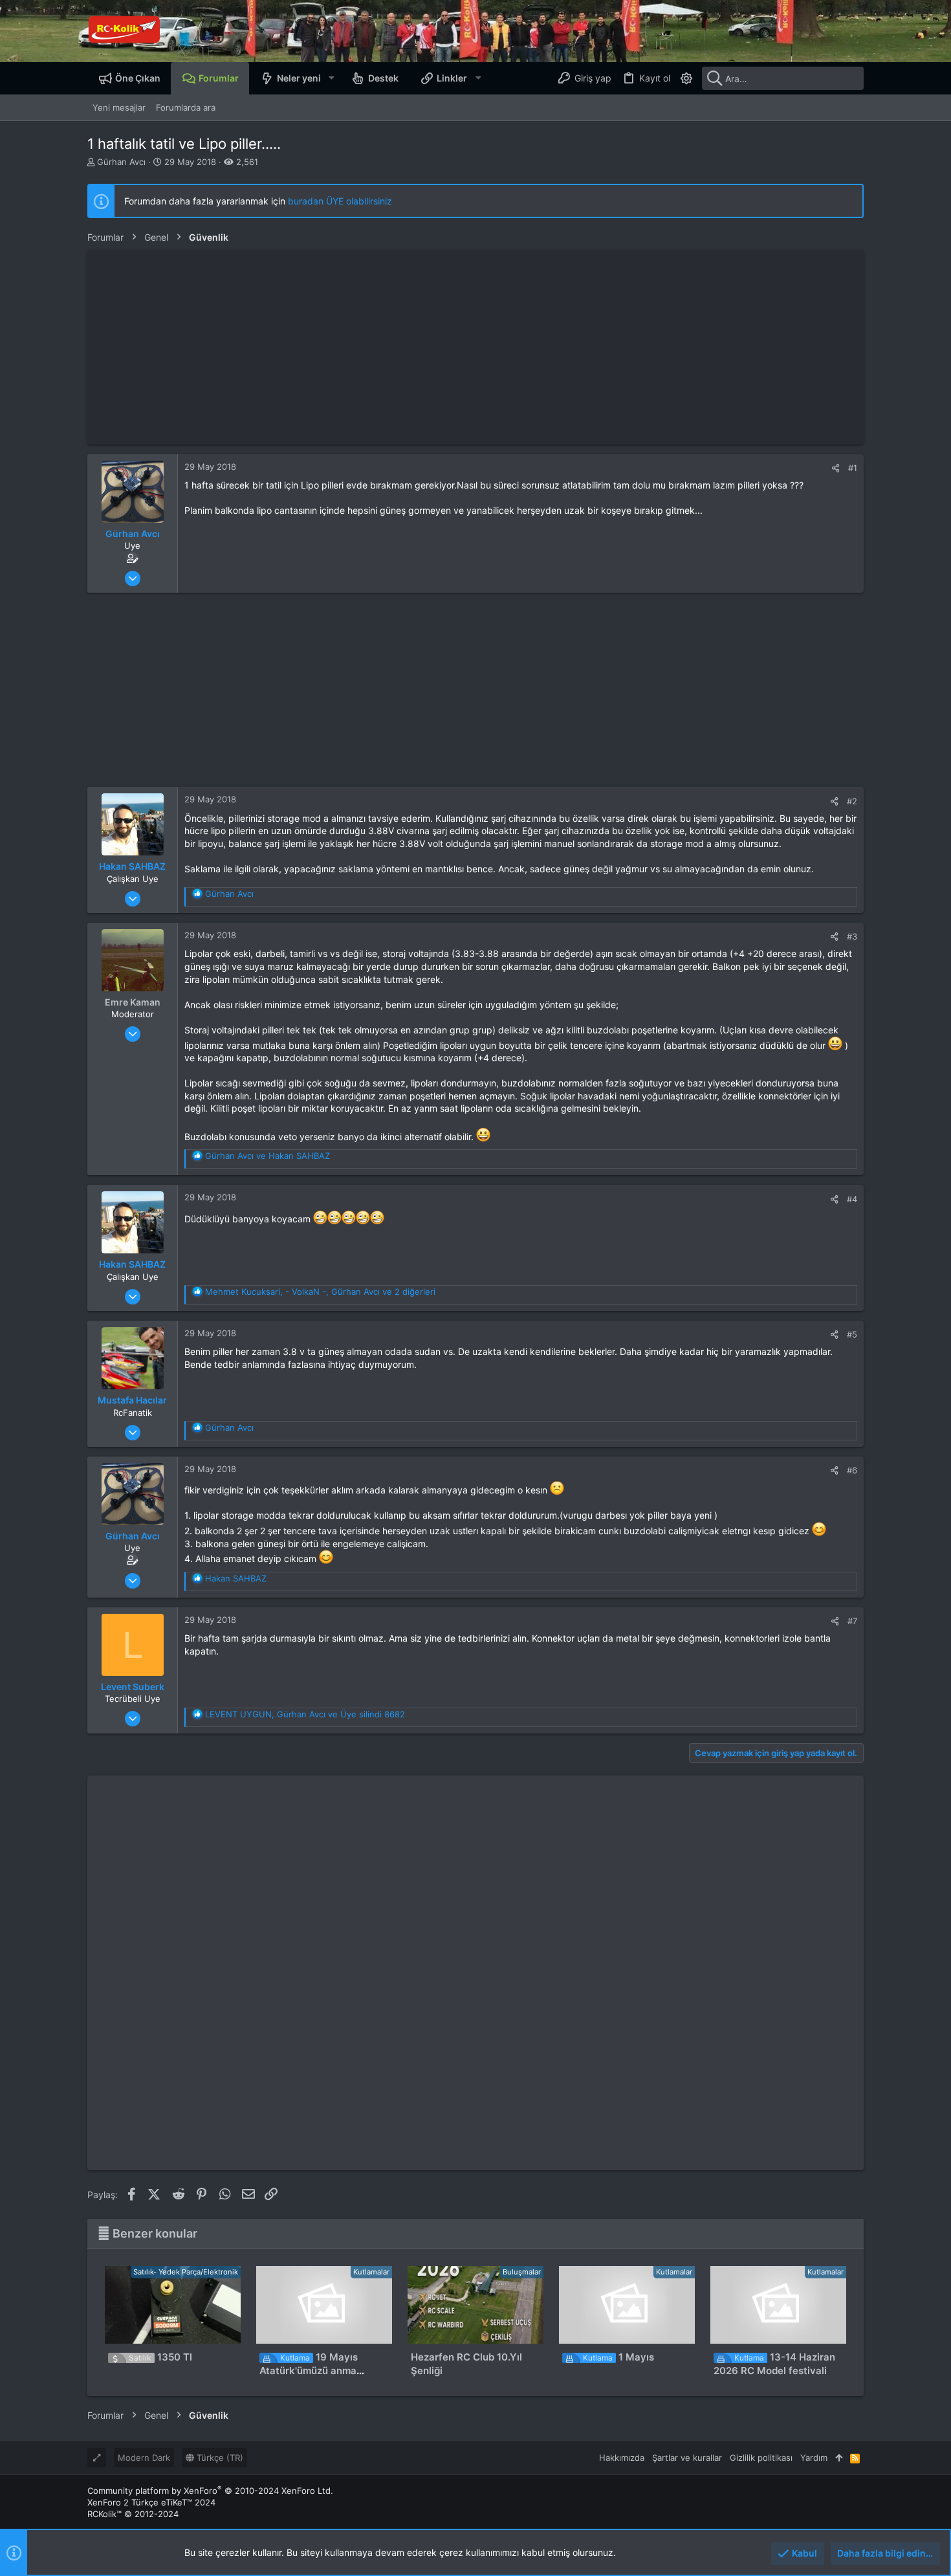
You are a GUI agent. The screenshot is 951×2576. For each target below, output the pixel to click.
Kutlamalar (371, 2272)
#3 (852, 936)
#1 (853, 468)
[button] (331, 78)
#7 (852, 1621)
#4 (852, 1199)
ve (268, 1156)
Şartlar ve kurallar (687, 2458)
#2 (852, 801)
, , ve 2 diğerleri (320, 1292)
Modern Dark (144, 2458)
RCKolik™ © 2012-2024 (133, 2514)
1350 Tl (160, 2357)
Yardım (814, 2458)
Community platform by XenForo (210, 2491)
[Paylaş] (836, 468)
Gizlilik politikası (761, 2458)
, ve (305, 1714)
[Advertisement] (475, 347)
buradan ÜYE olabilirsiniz (340, 201)
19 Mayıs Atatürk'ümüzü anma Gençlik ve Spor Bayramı (317, 2371)
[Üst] (839, 2458)
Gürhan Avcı (121, 162)
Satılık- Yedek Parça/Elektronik (186, 2272)
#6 (852, 1470)
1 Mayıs (618, 2357)
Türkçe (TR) (219, 2458)
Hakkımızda (622, 2458)
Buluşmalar (522, 2272)
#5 (852, 1334)
